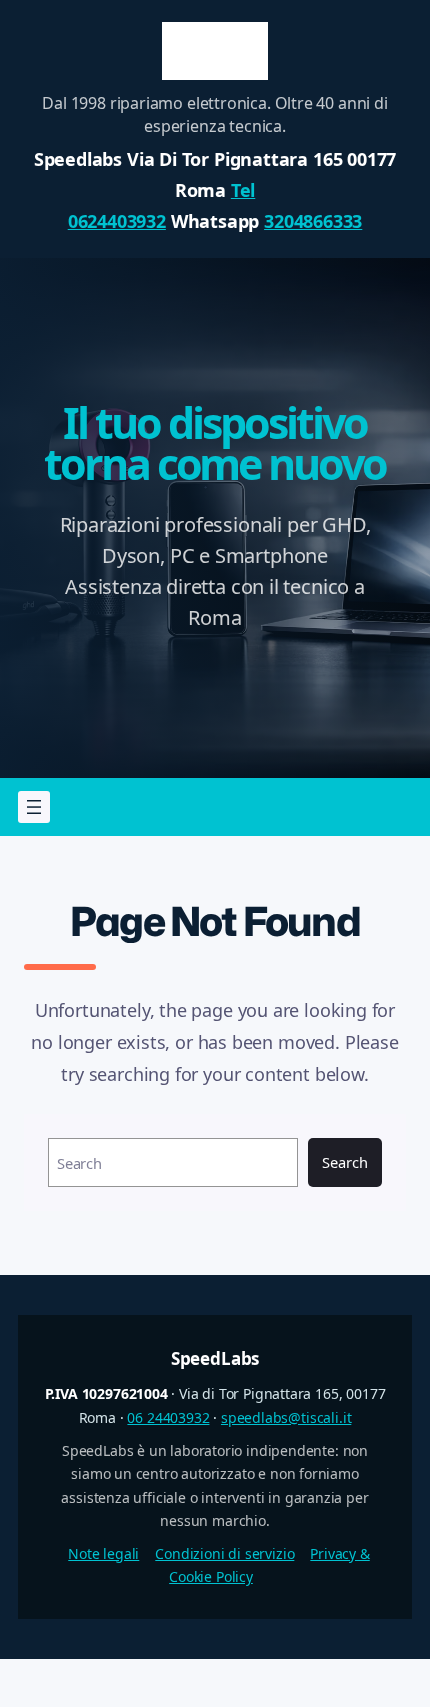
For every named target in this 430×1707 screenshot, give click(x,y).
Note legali (103, 1553)
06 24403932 (168, 1417)
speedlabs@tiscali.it (286, 1417)
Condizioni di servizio (224, 1553)
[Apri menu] (34, 807)
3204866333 (313, 221)
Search (344, 1162)
